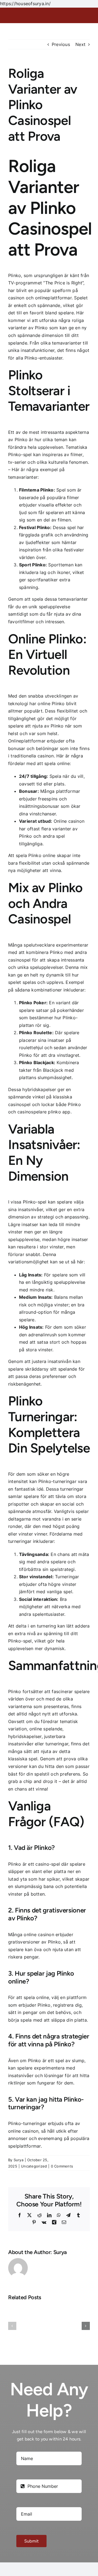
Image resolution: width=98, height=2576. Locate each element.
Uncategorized (34, 2166)
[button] (12, 2326)
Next (80, 44)
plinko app (59, 1112)
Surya (19, 2160)
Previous (61, 44)
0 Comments (62, 2166)
